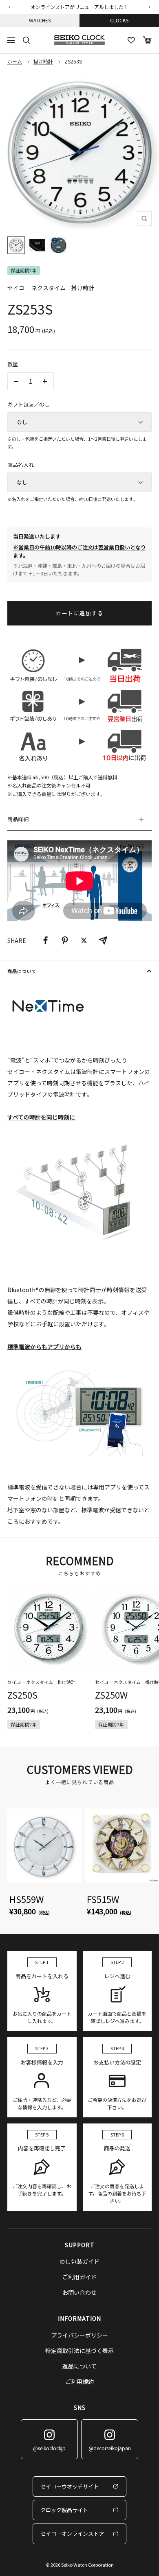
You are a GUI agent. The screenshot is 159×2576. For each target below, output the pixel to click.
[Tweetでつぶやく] (84, 940)
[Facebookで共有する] (46, 940)
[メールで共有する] (103, 940)
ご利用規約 (79, 2381)
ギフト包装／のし (29, 404)
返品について (79, 2366)
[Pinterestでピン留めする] (65, 940)
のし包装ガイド (79, 2261)
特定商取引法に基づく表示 (79, 2351)
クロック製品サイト (64, 2510)
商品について (22, 971)
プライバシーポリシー (79, 2335)
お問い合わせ (79, 2292)
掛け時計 (43, 61)
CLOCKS (119, 20)
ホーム (15, 61)
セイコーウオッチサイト (70, 2486)
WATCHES (40, 20)
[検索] (26, 40)
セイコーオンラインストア (72, 2533)
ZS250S (22, 1695)
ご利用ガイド (79, 2277)
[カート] (147, 40)
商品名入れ (21, 465)
